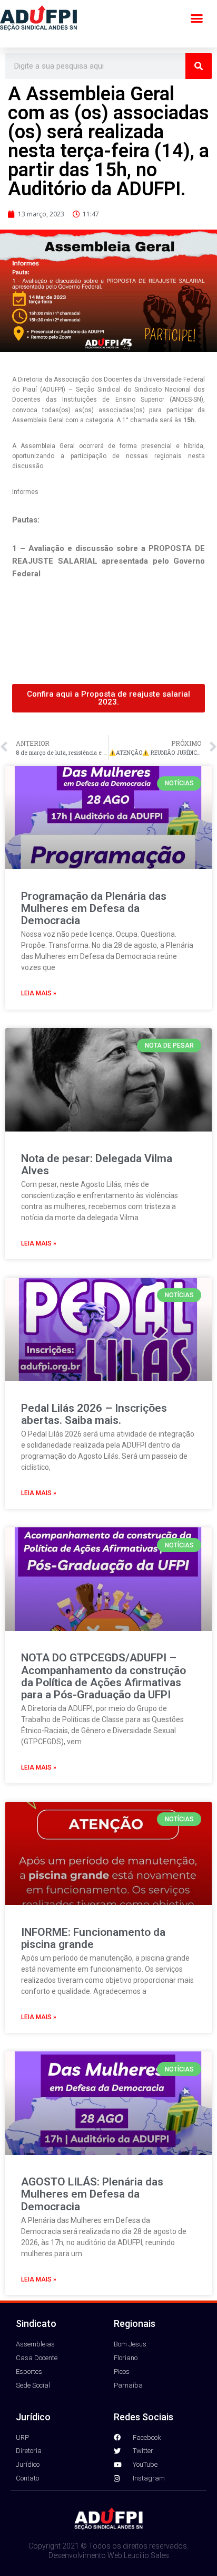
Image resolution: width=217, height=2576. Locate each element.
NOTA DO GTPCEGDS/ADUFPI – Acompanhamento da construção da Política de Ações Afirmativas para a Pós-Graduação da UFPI (103, 1676)
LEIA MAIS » (39, 993)
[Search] (199, 66)
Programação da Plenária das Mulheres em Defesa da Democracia (94, 908)
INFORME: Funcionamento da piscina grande (93, 1938)
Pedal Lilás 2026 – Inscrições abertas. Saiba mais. (94, 1414)
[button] (197, 18)
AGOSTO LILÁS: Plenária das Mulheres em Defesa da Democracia (92, 2194)
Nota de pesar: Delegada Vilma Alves (97, 1165)
